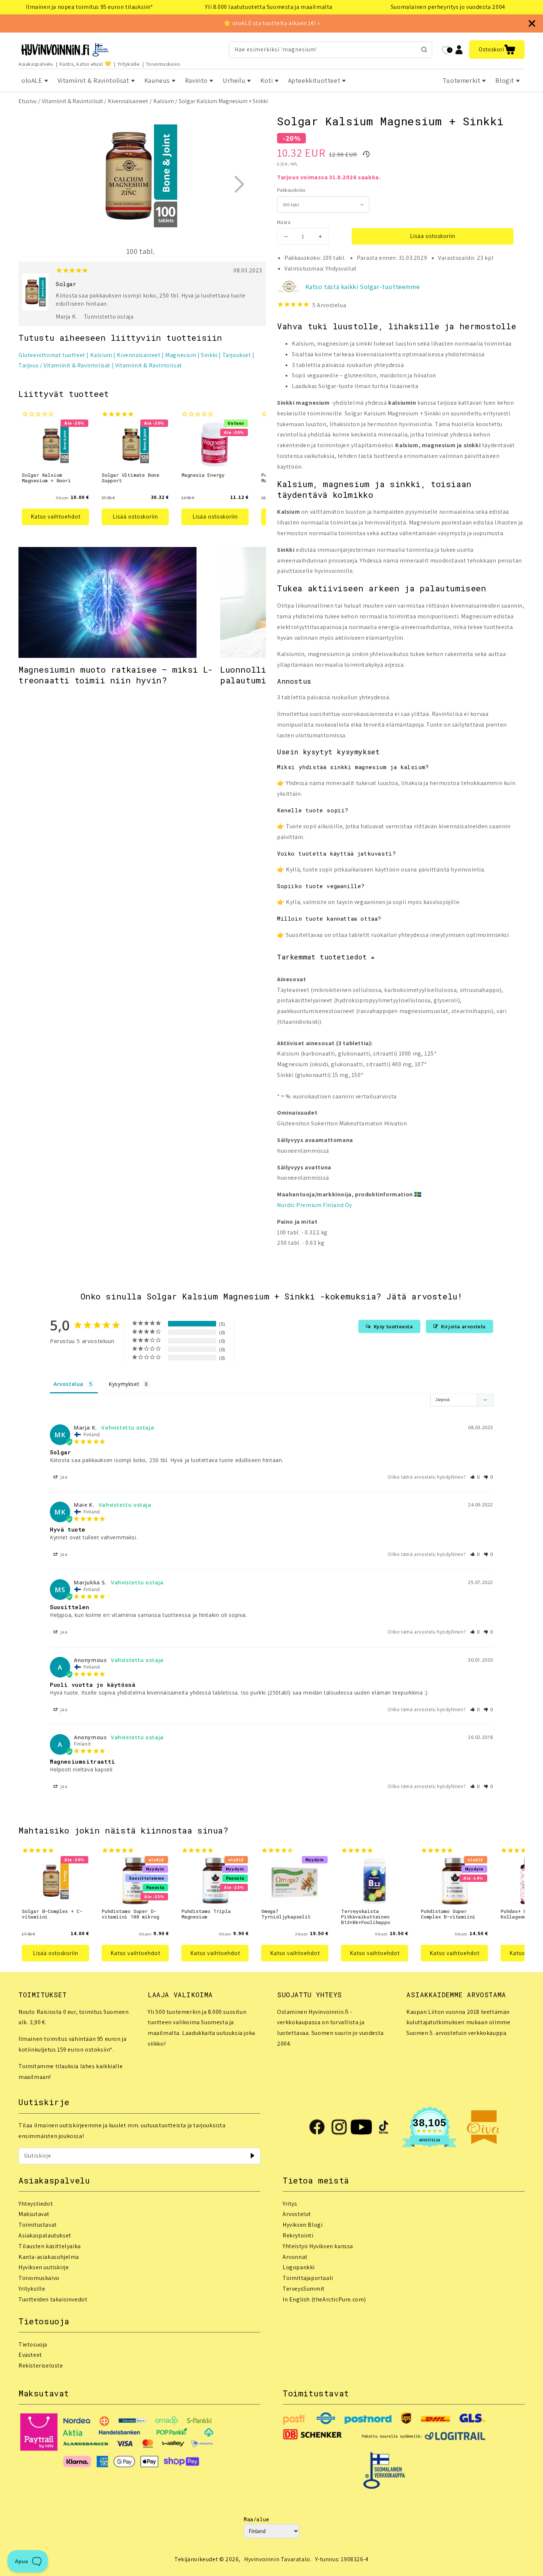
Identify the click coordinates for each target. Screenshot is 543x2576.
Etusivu (28, 101)
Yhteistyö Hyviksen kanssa (318, 2246)
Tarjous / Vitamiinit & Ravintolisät (64, 365)
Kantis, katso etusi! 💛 (85, 64)
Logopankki (299, 2267)
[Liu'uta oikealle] (239, 184)
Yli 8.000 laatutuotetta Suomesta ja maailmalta (269, 7)
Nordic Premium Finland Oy (315, 1205)
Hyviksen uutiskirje (44, 2267)
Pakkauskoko (291, 190)
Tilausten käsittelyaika (50, 2246)
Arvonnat (295, 2257)
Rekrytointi (298, 2235)
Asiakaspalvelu (36, 64)
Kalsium (164, 101)
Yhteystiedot (36, 2204)
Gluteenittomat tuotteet (52, 355)
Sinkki (209, 355)
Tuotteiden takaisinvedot (53, 2299)
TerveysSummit (304, 2289)
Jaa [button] (63, 1477)
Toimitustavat (38, 2225)
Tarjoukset (237, 355)
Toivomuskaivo (163, 64)
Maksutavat (34, 2214)
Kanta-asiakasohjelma (49, 2257)
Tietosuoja (33, 2344)
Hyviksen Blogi (303, 2225)
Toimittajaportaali (308, 2278)
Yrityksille (129, 64)
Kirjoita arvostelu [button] (463, 1326)
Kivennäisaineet (128, 101)
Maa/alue (257, 2519)
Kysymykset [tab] (124, 1384)
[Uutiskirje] (252, 2156)
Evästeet (30, 2355)
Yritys (290, 2204)
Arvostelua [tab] (69, 1384)
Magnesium (181, 355)
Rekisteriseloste (41, 2366)
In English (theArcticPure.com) (324, 2299)
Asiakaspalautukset (45, 2235)
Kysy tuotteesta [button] (393, 1326)
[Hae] (424, 50)
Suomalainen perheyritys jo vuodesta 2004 (448, 7)
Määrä (284, 222)
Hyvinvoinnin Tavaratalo (277, 2559)
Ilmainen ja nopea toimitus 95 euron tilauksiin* (89, 7)
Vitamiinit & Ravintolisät (72, 101)
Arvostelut (297, 2214)
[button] (497, 50)
